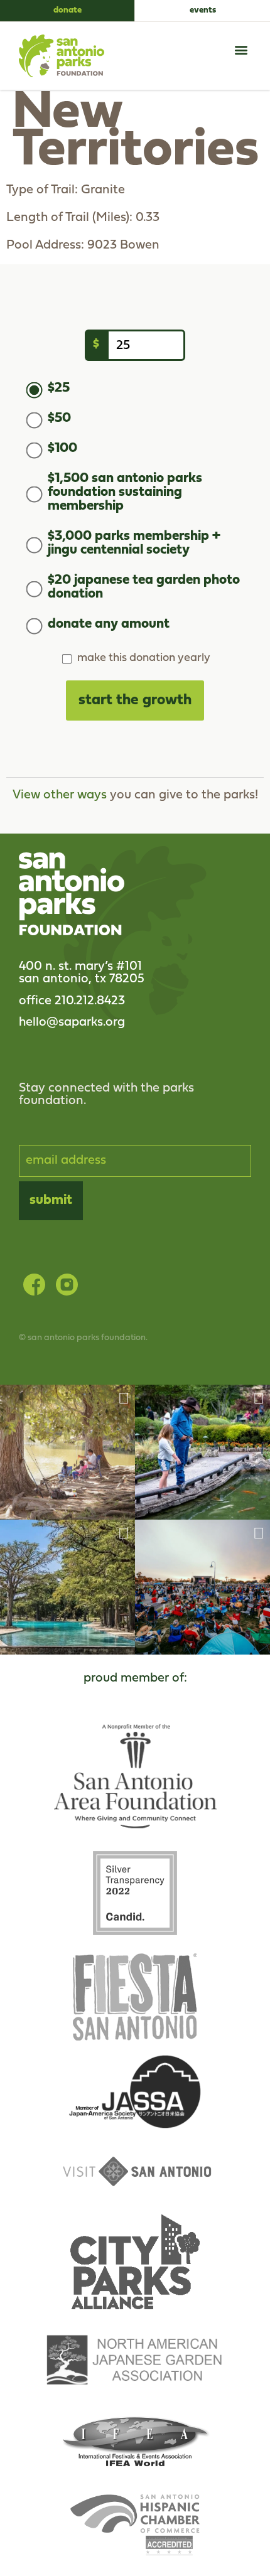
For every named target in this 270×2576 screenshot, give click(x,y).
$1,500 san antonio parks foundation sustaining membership (125, 493)
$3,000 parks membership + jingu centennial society (134, 544)
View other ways (60, 795)
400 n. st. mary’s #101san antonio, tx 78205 (82, 973)
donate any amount (109, 625)
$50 (59, 419)
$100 (62, 449)
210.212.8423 (90, 1001)
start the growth (135, 700)
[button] (241, 50)
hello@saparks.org (72, 1022)
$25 (59, 389)
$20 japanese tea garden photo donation (144, 588)
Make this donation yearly (144, 658)
